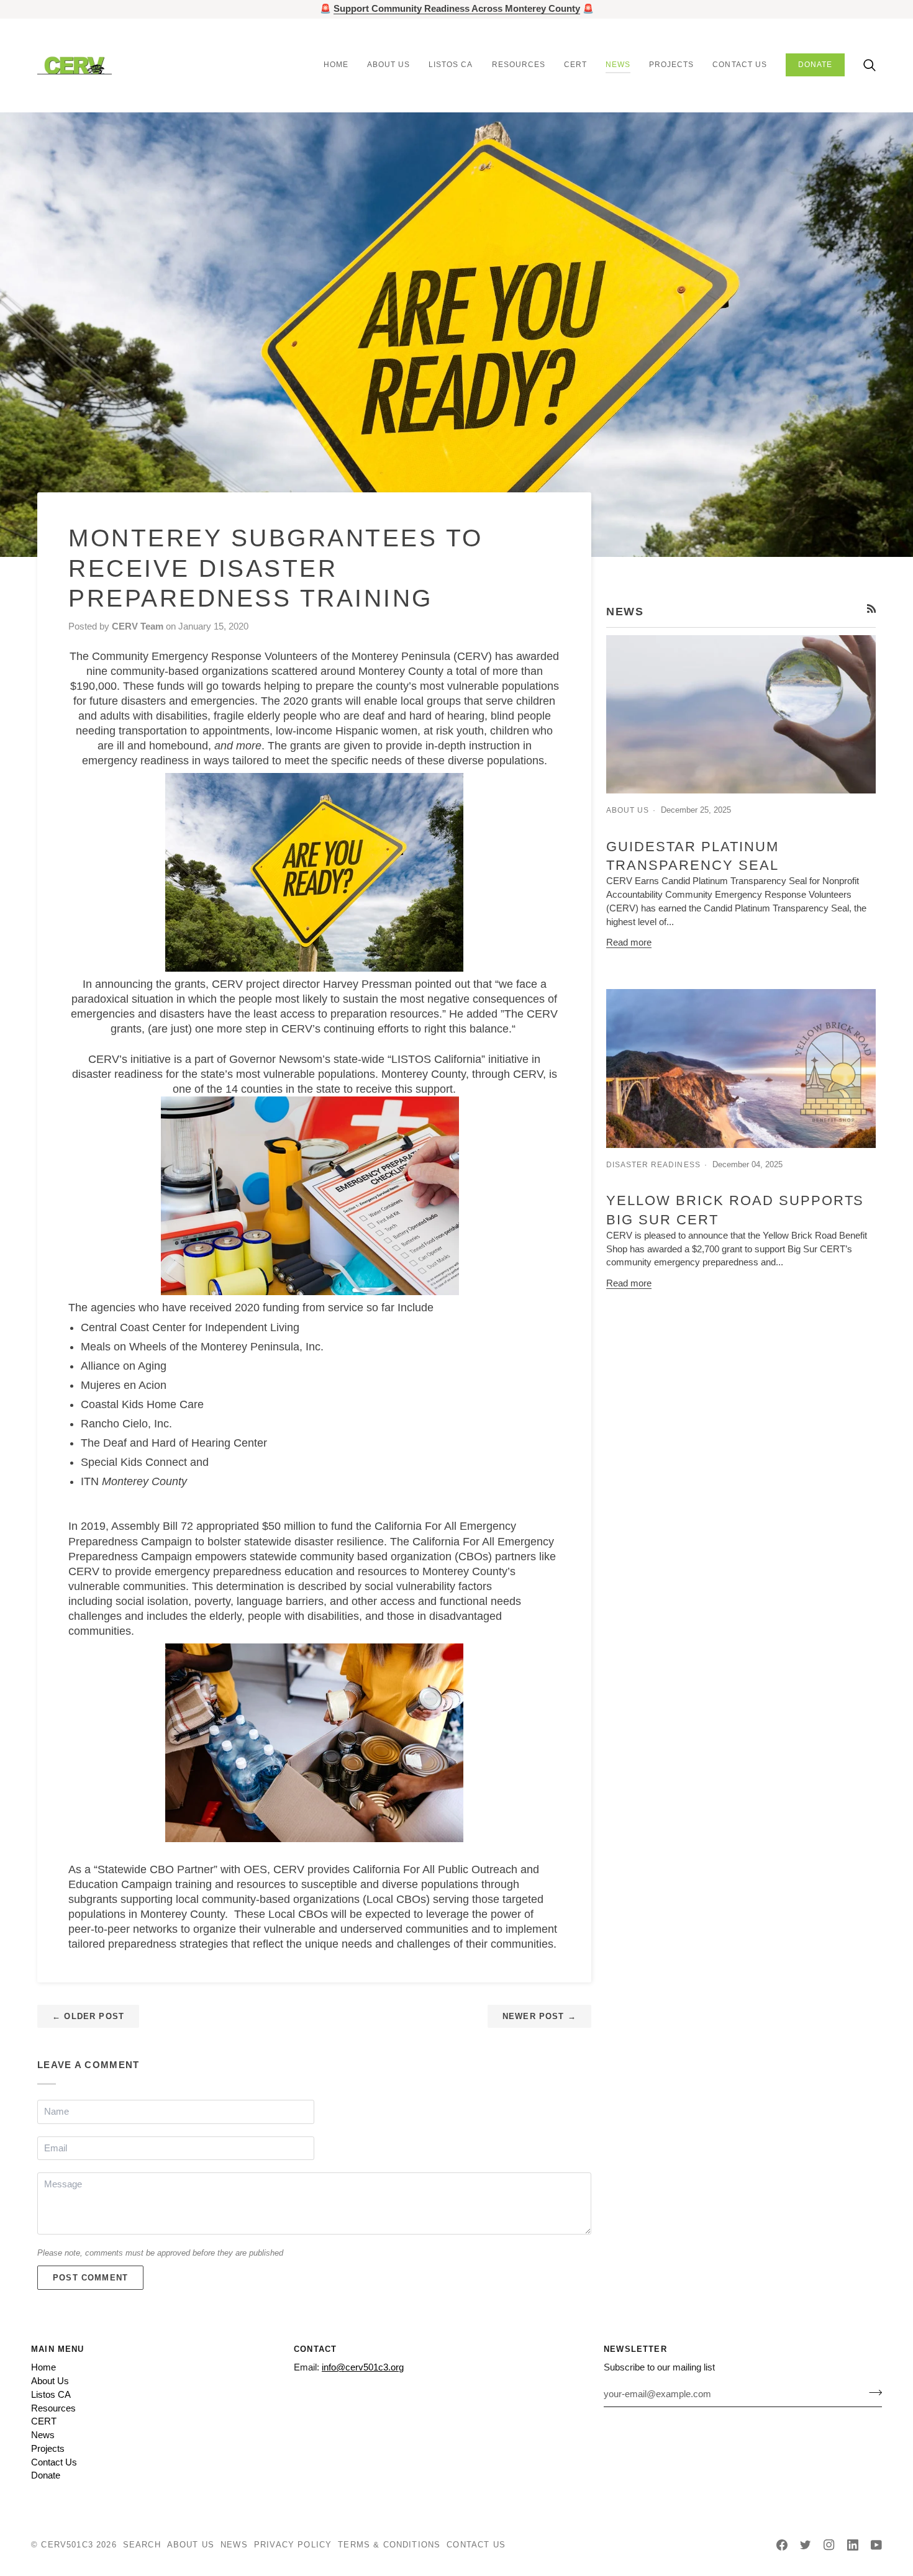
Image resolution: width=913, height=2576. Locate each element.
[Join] (872, 2392)
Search (142, 2545)
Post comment (90, 2278)
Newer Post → (539, 2016)
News (43, 2435)
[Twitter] (806, 2545)
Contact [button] (315, 2349)
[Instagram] (829, 2545)
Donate (46, 2475)
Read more (629, 942)
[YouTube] (876, 2545)
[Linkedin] (853, 2545)
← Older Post (88, 2016)
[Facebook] (782, 2545)
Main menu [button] (58, 2349)
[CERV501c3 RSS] (872, 609)
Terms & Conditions (389, 2545)
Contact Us (54, 2462)
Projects (48, 2449)
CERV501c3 (67, 2545)
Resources (53, 2408)
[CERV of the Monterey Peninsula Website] (314, 872)
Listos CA (51, 2395)
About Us (50, 2381)
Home (43, 2367)
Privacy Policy (293, 2545)
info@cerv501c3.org (363, 2367)
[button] (388, 65)
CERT (44, 2421)
